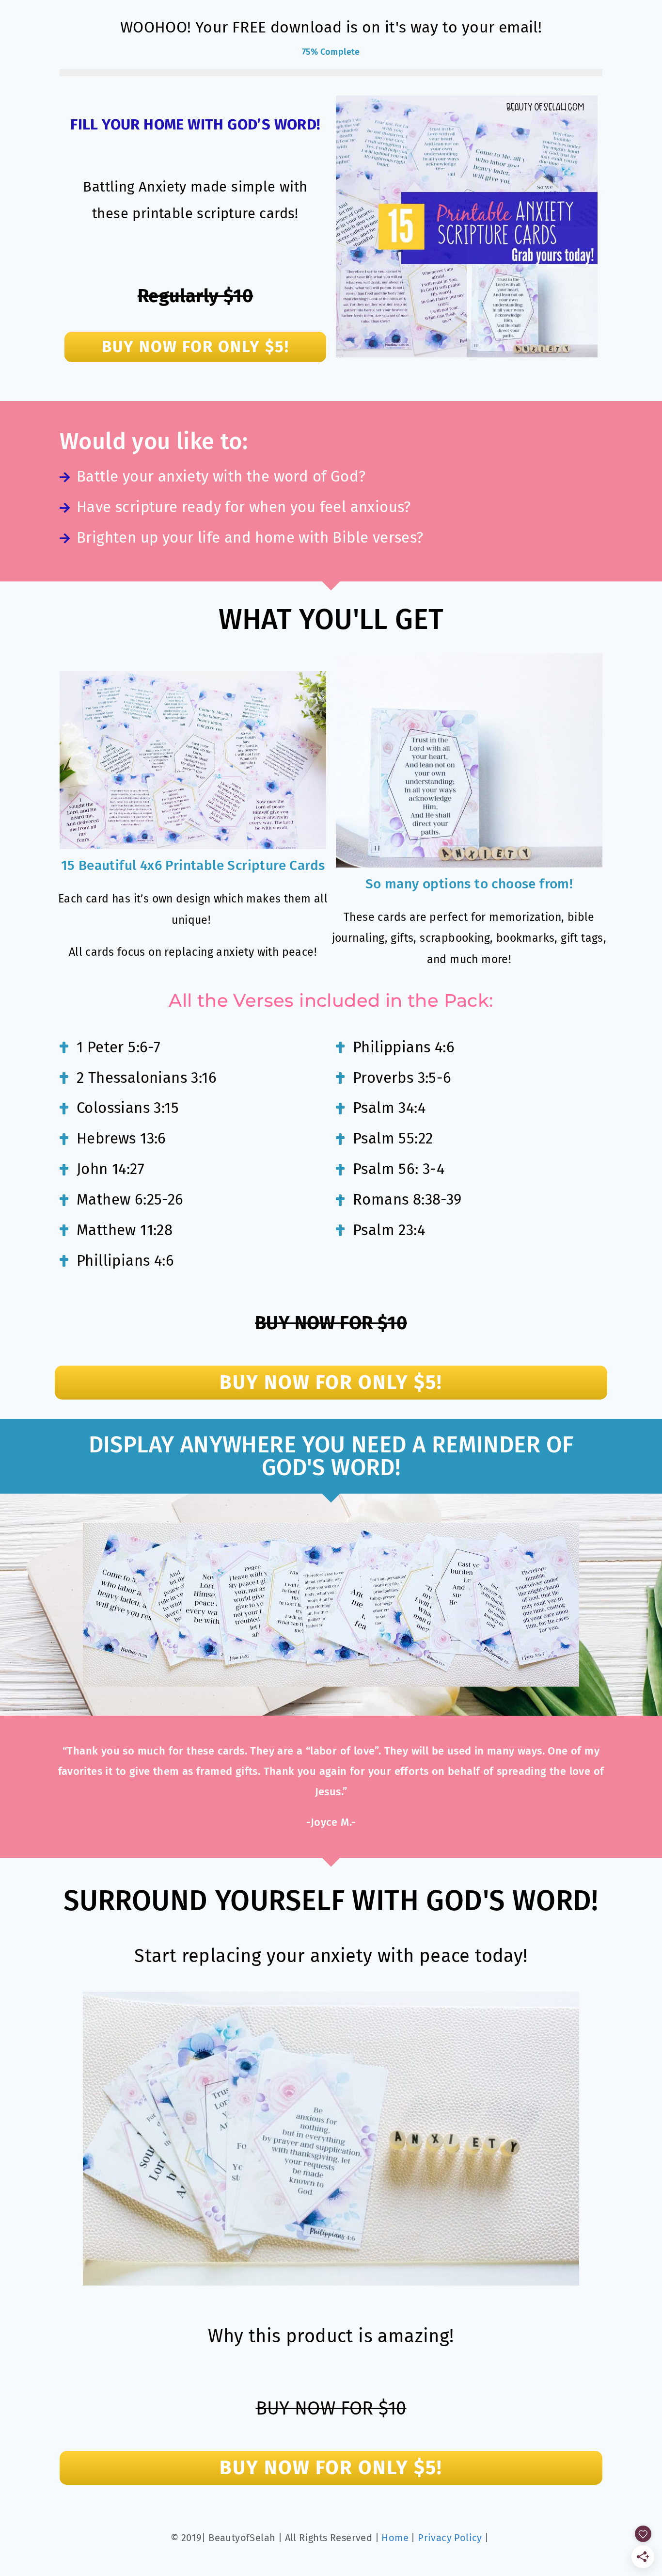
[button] (195, 347)
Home (395, 2538)
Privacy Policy (450, 2538)
